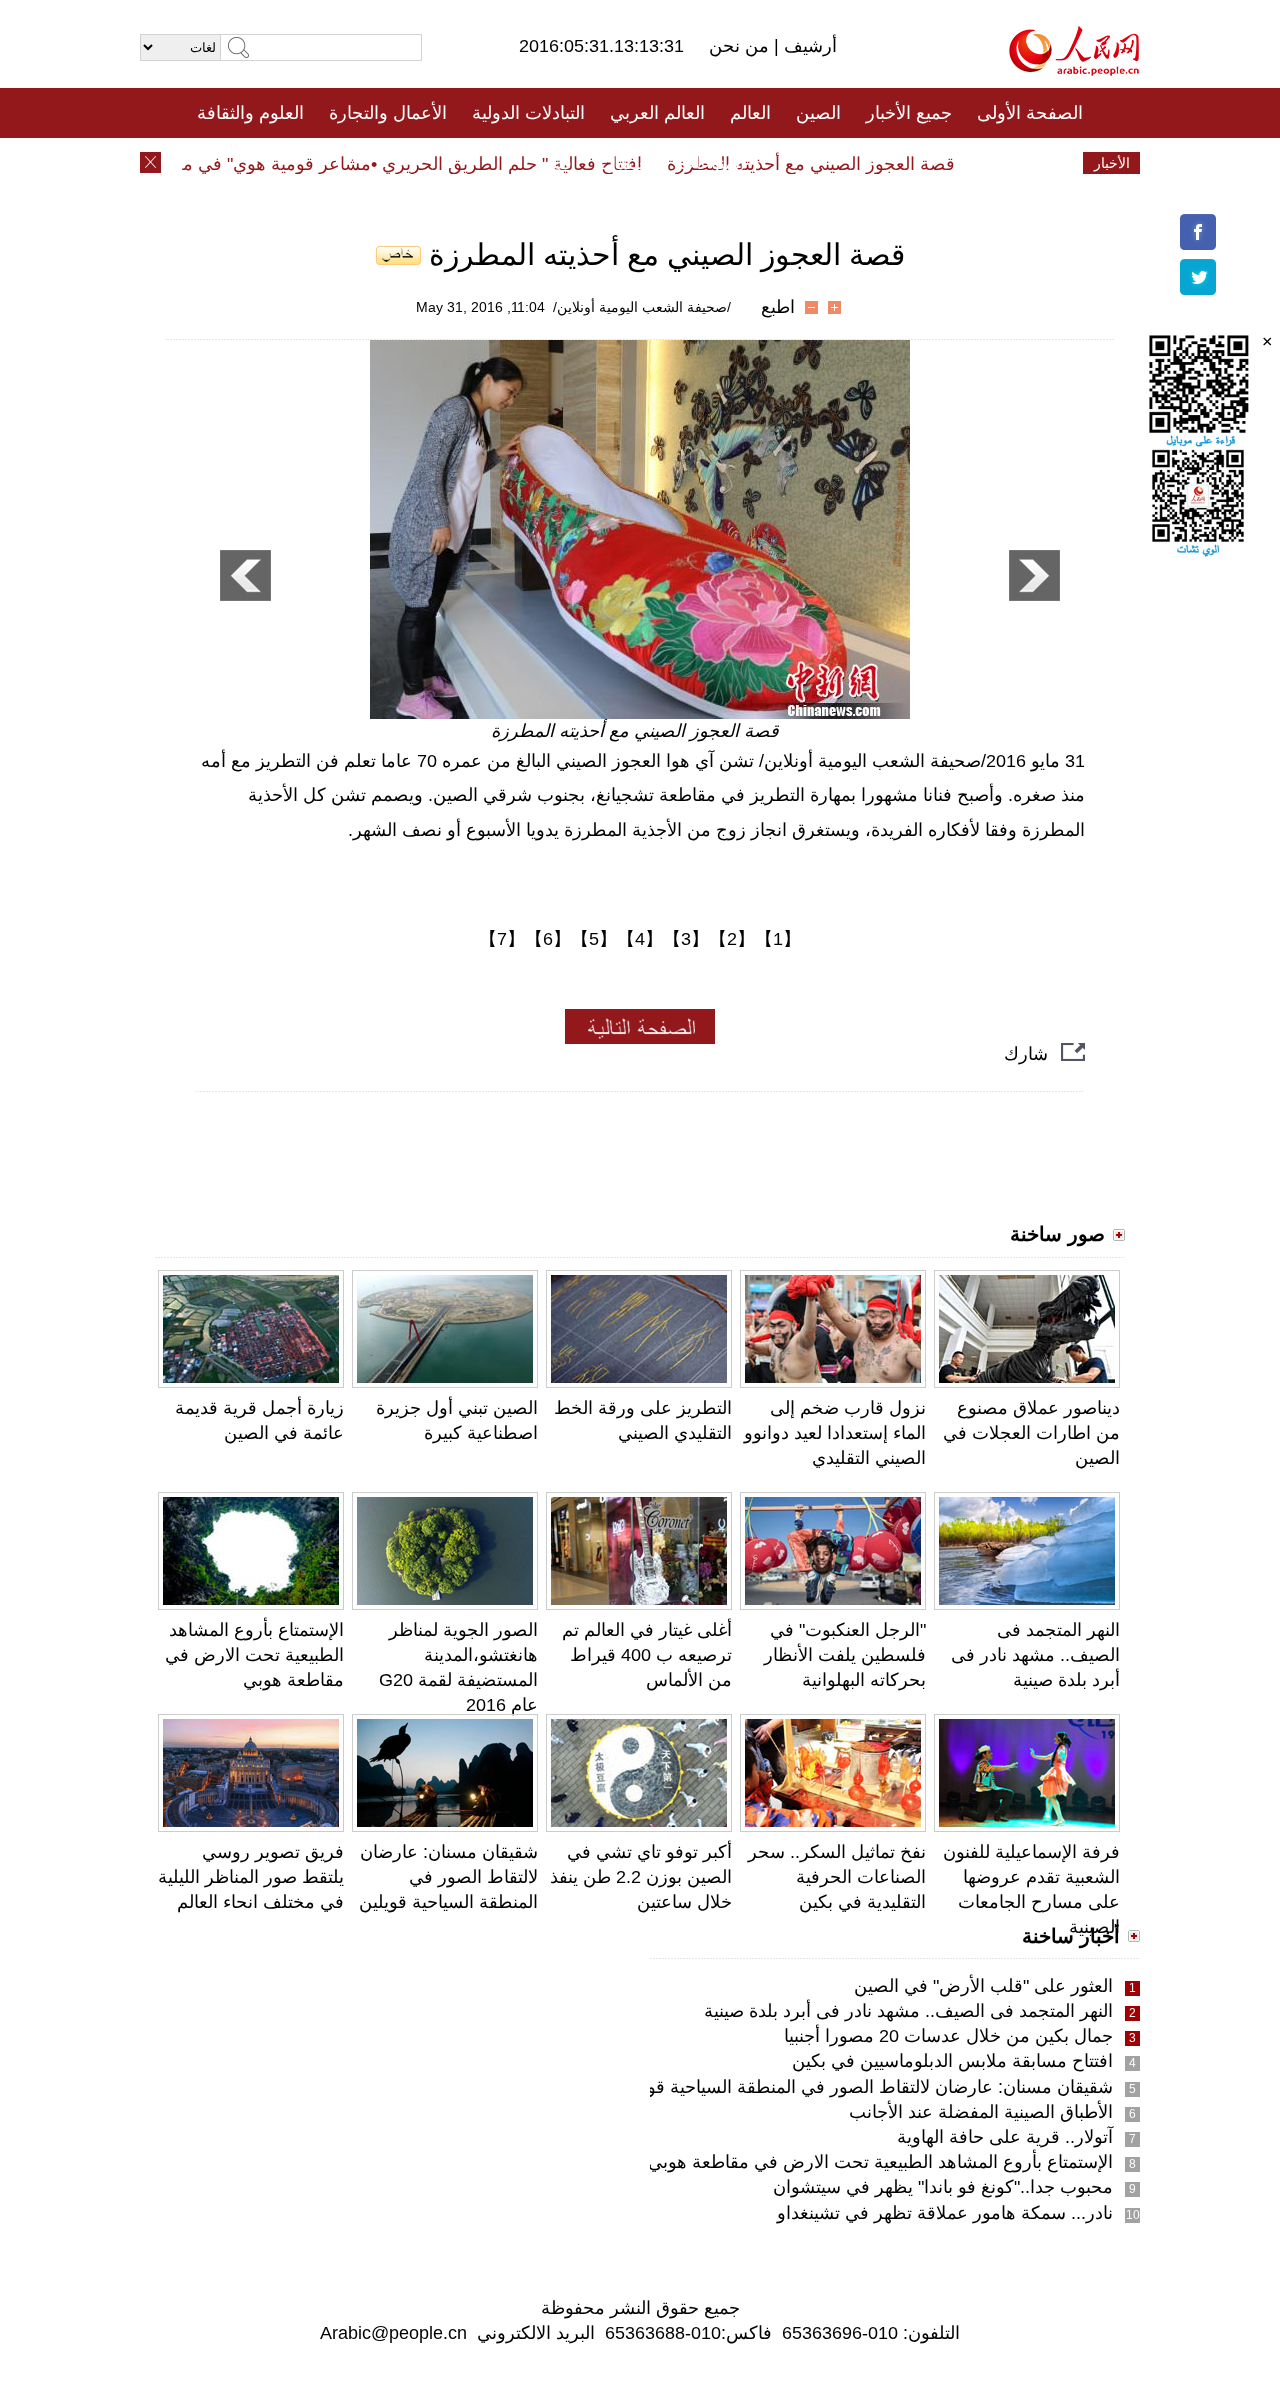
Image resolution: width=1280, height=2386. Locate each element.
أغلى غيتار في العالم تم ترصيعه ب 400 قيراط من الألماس (647, 1655)
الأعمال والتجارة (388, 113)
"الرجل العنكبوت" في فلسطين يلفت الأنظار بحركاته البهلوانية (845, 1655)
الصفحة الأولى (1030, 113)
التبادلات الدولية (528, 113)
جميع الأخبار (909, 113)
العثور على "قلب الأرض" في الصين (983, 1986)
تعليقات (625, 163)
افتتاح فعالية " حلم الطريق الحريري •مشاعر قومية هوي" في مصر (424, 164)
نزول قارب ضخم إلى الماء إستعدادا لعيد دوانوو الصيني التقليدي (835, 1433)
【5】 (594, 939)
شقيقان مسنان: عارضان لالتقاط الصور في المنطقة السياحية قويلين (448, 1877)
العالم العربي (657, 113)
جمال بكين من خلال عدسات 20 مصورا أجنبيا (948, 2036)
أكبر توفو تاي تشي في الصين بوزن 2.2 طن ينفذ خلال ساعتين (641, 1877)
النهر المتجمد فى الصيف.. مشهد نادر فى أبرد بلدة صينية (1035, 1655)
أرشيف (808, 46)
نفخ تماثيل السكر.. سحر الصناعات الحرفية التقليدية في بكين (837, 1877)
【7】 (502, 939)
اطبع (778, 307)
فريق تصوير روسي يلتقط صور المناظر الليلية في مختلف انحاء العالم (251, 1877)
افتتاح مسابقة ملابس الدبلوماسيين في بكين (952, 2061)
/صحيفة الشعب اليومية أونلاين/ (642, 307)
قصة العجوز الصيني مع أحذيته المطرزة (833, 164)
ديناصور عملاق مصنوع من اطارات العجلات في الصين (1031, 1433)
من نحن (741, 46)
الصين (818, 113)
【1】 (778, 939)
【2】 (732, 939)
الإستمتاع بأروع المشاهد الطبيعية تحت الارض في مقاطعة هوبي (254, 1655)
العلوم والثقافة (250, 113)
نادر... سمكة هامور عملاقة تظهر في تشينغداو (945, 2213)
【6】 (548, 939)
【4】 (640, 939)
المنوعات (711, 163)
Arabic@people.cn (393, 2333)
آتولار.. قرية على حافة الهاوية (1005, 2137)
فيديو (553, 163)
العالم (750, 113)
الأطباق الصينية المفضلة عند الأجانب (981, 2112)
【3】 (686, 939)
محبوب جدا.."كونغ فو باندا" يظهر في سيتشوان (943, 2187)
